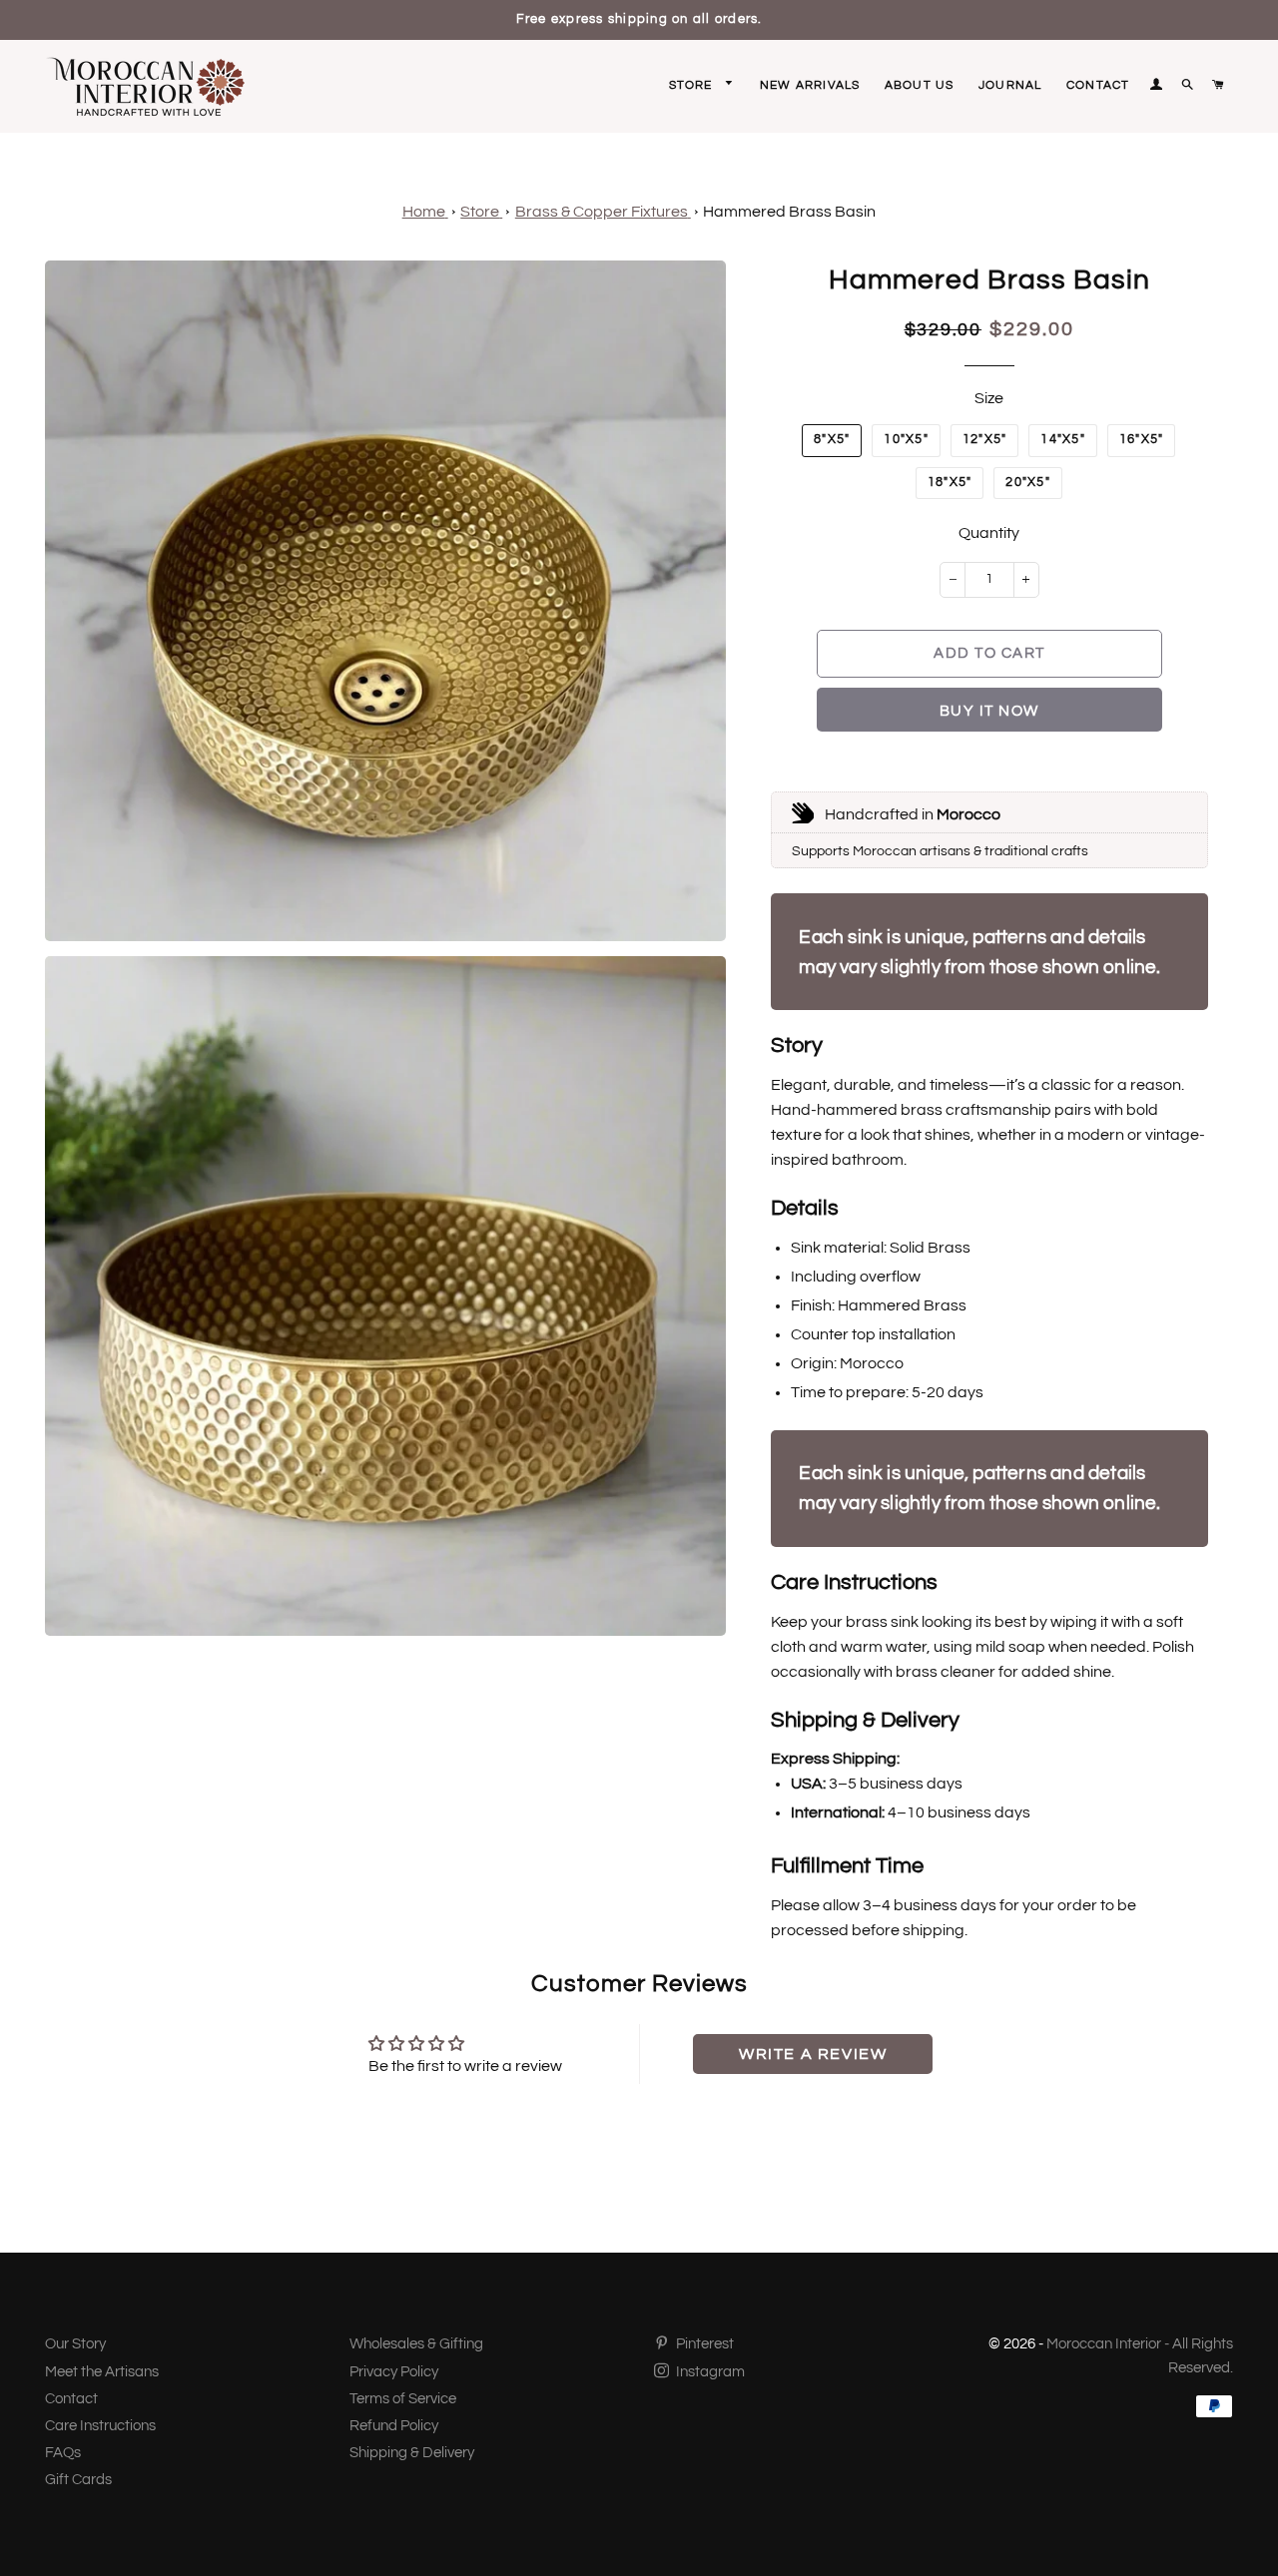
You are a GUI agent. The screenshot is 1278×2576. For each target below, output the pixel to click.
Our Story (75, 2344)
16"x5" (1142, 440)
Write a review (813, 2054)
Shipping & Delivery (412, 2453)
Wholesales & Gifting (416, 2344)
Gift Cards (78, 2480)
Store (693, 85)
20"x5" (1028, 483)
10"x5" (906, 440)
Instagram (709, 2372)
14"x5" (1063, 440)
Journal (1010, 85)
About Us (920, 85)
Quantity (989, 533)
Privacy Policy (394, 2372)
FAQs (63, 2453)
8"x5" (832, 440)
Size (989, 398)
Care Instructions (100, 2426)
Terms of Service (403, 2399)
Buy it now (989, 711)
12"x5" (985, 440)
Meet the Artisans (102, 2372)
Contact (1098, 85)
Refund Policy (394, 2426)
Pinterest (703, 2344)
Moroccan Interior (1104, 2344)
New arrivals (810, 85)
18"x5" (950, 483)
